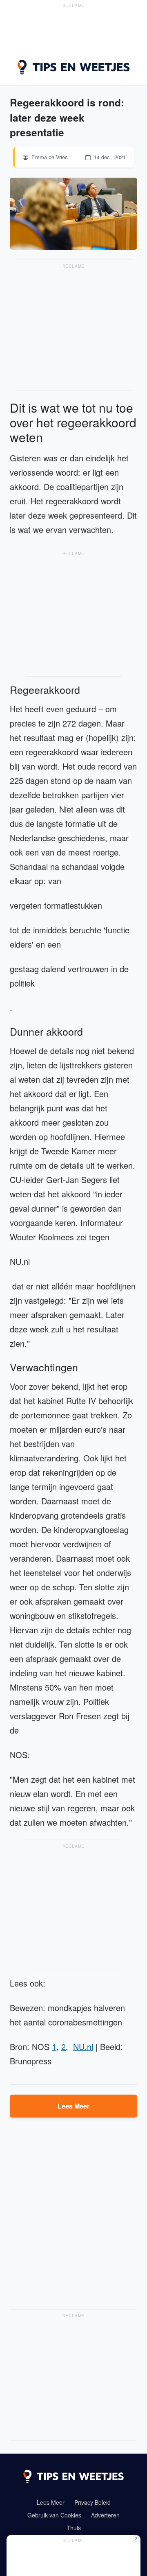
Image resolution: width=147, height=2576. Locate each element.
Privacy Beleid (92, 2502)
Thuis (74, 2528)
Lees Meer (73, 2106)
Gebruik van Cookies (54, 2515)
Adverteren (105, 2515)
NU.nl (83, 2047)
